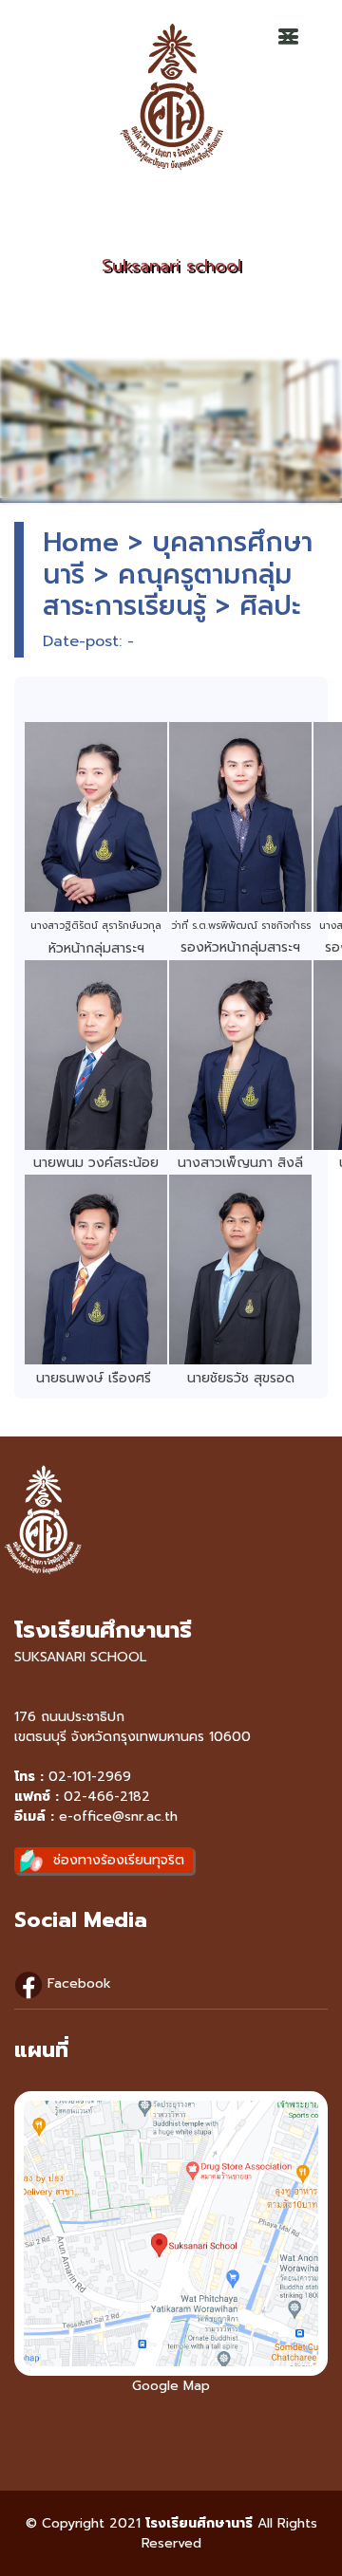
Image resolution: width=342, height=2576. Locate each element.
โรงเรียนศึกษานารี (199, 2523)
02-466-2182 (107, 1797)
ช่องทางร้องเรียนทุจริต (119, 1860)
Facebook (77, 1983)
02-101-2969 (90, 1777)
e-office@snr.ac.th (118, 1816)
